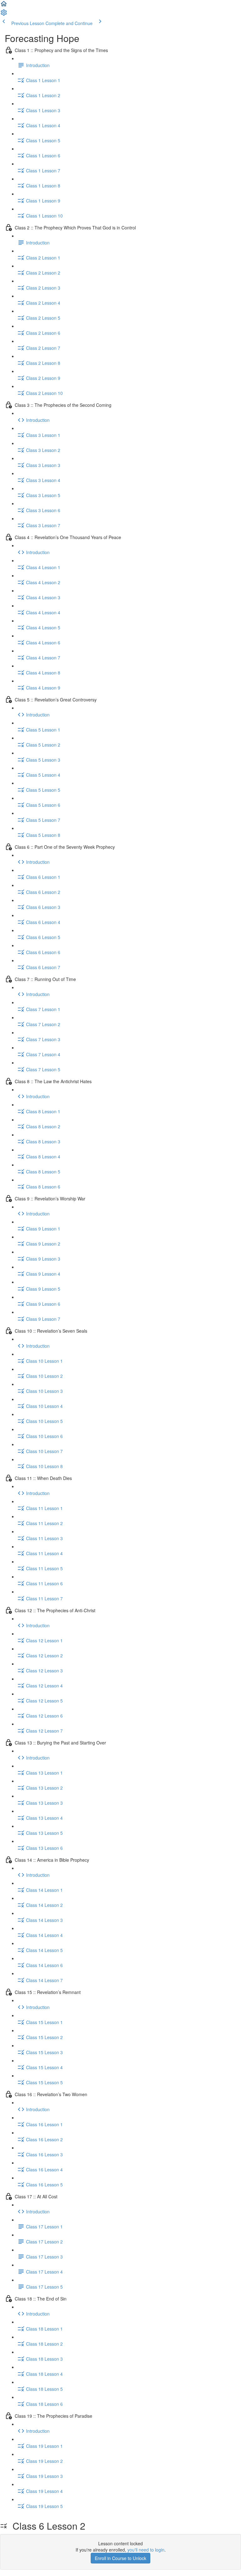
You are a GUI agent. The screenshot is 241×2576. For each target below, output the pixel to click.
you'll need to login (146, 2550)
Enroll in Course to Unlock (120, 2558)
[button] (4, 6)
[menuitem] (4, 14)
